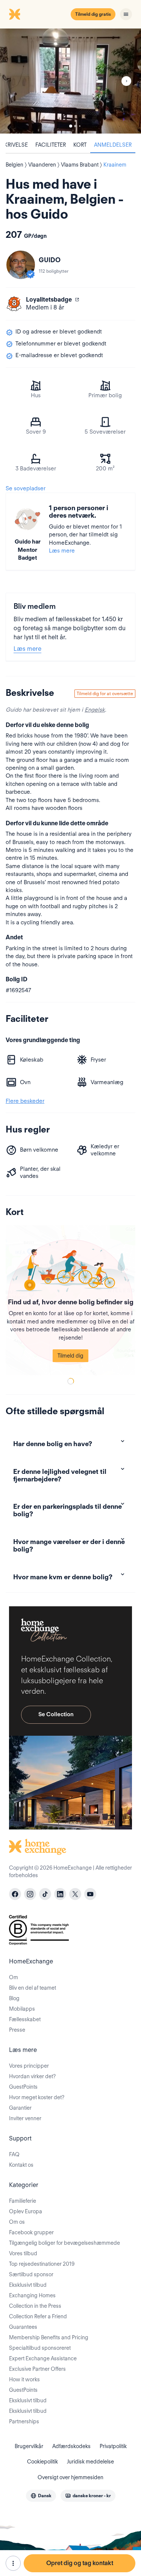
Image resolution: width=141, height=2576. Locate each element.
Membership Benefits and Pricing (49, 2337)
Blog (14, 1998)
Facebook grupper (31, 2232)
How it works (24, 2379)
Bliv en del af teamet (33, 1988)
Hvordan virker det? (32, 2076)
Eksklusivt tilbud (28, 2285)
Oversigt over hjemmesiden (70, 2477)
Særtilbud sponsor (31, 2274)
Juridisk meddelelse (90, 2462)
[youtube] (90, 1894)
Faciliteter (51, 145)
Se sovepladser (26, 488)
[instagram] (30, 1894)
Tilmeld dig (70, 1356)
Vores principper (29, 2066)
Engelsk (95, 710)
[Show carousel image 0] (70, 81)
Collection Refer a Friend (38, 2316)
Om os (17, 2222)
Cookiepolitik (42, 2462)
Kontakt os (21, 2165)
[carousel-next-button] (126, 81)
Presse (17, 2030)
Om (14, 1977)
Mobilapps (22, 2009)
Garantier (20, 2108)
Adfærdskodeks (71, 2446)
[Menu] (126, 14)
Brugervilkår (29, 2446)
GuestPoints (23, 2087)
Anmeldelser (113, 145)
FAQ (14, 2154)
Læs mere (62, 551)
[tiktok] (45, 1894)
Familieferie (23, 2201)
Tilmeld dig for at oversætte (105, 693)
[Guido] (21, 265)
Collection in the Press (35, 2306)
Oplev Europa (26, 2211)
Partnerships (24, 2421)
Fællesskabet (25, 2019)
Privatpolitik (113, 2446)
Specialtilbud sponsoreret (40, 2348)
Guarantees (23, 2327)
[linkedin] (60, 1894)
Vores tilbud (23, 2253)
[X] (75, 1894)
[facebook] (15, 1894)
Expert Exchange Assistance (43, 2358)
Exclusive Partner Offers (37, 2369)
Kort (80, 145)
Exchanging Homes (32, 2295)
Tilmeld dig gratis (93, 14)
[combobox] (41, 2496)
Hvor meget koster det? (37, 2097)
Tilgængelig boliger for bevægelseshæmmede (64, 2243)
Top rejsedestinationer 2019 (42, 2264)
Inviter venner (25, 2118)
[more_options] (13, 2563)
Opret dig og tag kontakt (80, 2563)
